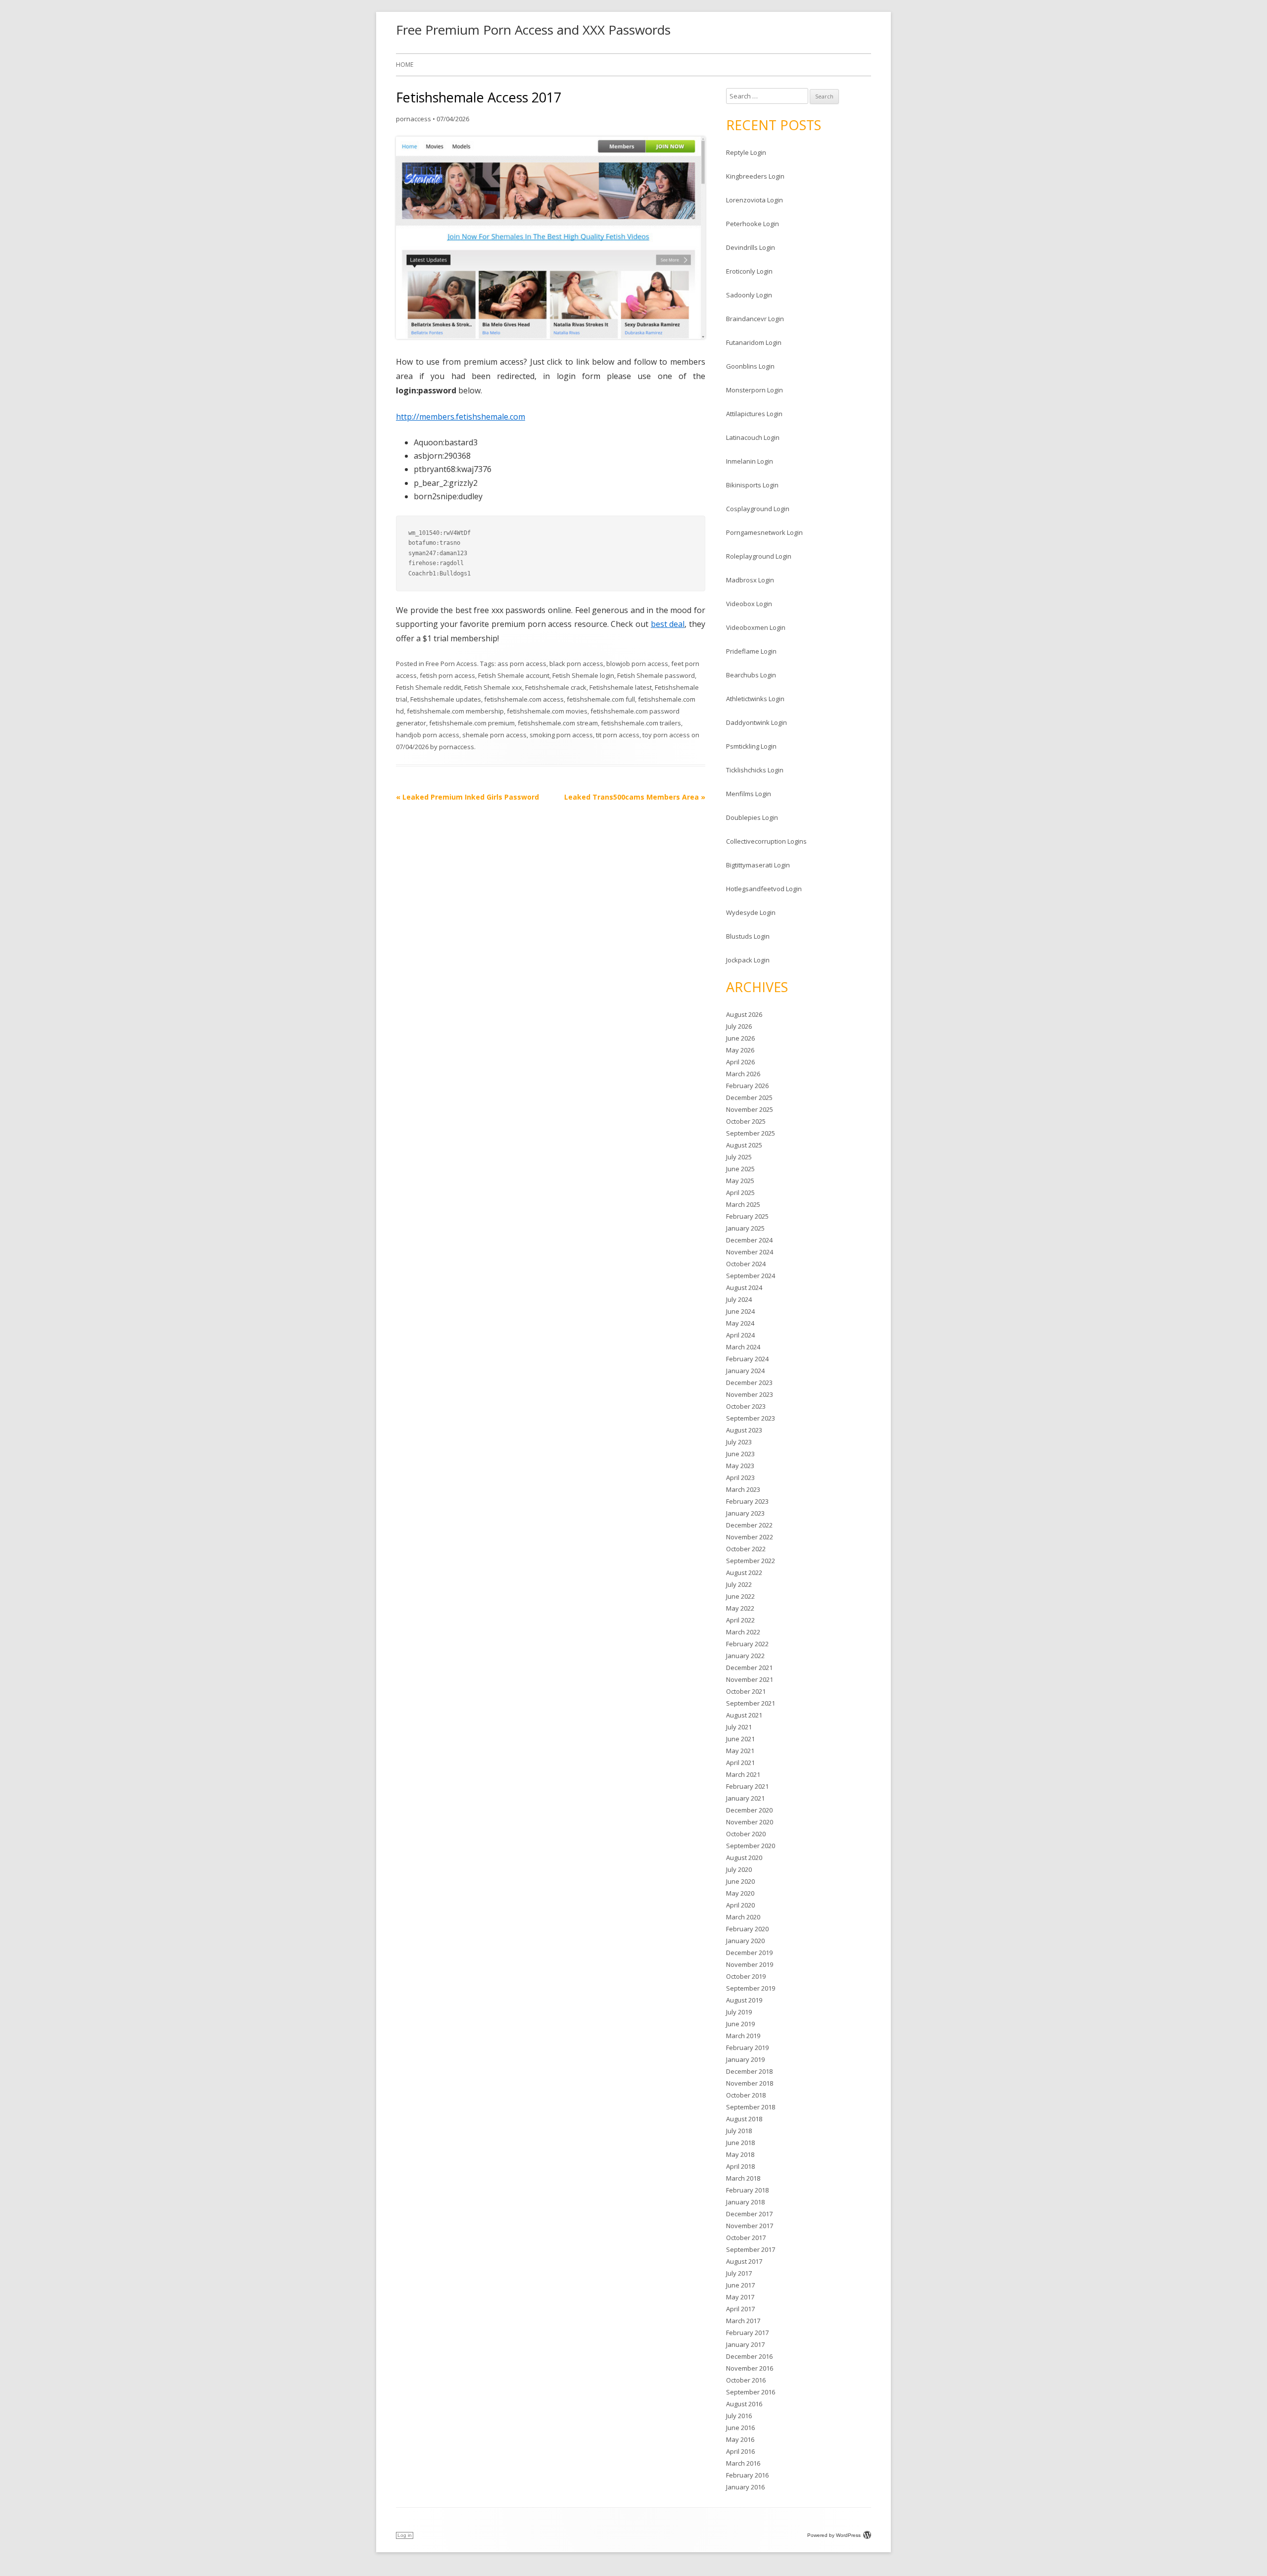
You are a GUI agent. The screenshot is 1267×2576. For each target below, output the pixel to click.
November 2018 (750, 2083)
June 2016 (740, 2428)
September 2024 (751, 1276)
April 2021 (740, 1763)
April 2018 (740, 2166)
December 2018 (749, 2071)
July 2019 (739, 2012)
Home (405, 65)
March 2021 (743, 1774)
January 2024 (745, 1371)
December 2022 (749, 1525)
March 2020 (743, 1917)
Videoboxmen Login (756, 627)
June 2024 (740, 1311)
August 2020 (744, 1858)
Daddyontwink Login (756, 722)
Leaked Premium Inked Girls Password (467, 797)
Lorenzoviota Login (755, 200)
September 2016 (751, 2392)
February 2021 (747, 1786)
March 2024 (743, 1347)
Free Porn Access (451, 664)
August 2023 (744, 1430)
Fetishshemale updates (446, 699)
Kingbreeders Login (755, 176)
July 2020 (739, 1869)
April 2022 (740, 1620)
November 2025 (750, 1109)
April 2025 (740, 1193)
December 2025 (749, 1097)
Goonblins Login (750, 366)
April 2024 (740, 1335)
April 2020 (740, 1905)
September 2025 (751, 1133)
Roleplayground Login (759, 556)
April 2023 (740, 1478)
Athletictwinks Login (755, 699)
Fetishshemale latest (621, 687)
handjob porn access (428, 735)
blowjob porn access (637, 664)
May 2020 (740, 1893)
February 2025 (747, 1216)
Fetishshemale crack (556, 687)
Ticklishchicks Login (755, 770)
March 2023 (743, 1489)
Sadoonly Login (749, 295)
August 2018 (744, 2119)
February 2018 (747, 2190)
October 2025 (746, 1121)
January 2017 (745, 2344)
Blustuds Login (748, 936)
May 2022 (740, 1608)
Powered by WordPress (834, 2535)
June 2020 (740, 1881)
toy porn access (666, 735)
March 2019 (743, 2036)
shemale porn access (494, 735)
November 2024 (750, 1252)
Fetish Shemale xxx (493, 687)
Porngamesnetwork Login (764, 532)
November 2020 (750, 1822)
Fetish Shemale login (583, 675)
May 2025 (740, 1181)
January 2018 (745, 2202)
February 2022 (747, 1644)
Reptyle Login (746, 152)
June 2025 (740, 1169)
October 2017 (746, 2238)
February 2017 (747, 2333)
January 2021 (745, 1798)
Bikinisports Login (752, 485)
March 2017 (743, 2321)
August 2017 (744, 2261)
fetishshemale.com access (524, 699)
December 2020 (749, 1810)
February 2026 (747, 1086)
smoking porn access (561, 735)
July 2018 (739, 2131)
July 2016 (739, 2416)
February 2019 (747, 2048)
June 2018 (740, 2143)
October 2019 (746, 1976)
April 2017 (740, 2309)
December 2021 (749, 1668)
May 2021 (740, 1751)
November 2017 (750, 2226)
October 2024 (746, 1264)
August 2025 (744, 1145)
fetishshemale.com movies (547, 711)
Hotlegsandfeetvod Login (764, 889)
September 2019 (751, 1988)
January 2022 (745, 1656)
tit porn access (618, 735)
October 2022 (746, 1549)
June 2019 (740, 2024)
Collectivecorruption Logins (766, 841)
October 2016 (746, 2380)
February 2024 (747, 1359)
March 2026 (743, 1074)
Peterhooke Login (753, 224)
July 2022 (739, 1584)
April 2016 (740, 2451)
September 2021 (751, 1703)
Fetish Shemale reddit (429, 687)
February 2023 (747, 1501)
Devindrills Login (751, 247)
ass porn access (522, 664)
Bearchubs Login (751, 675)
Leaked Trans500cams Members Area (635, 797)
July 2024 (739, 1299)
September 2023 (751, 1418)
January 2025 (745, 1228)
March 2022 (743, 1632)
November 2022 (750, 1537)
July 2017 (739, 2273)
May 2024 (740, 1323)
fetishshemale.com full (601, 699)
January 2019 (745, 2059)
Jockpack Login (748, 960)
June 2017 (740, 2285)
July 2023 (739, 1442)
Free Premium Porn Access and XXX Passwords (533, 30)
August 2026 (744, 1014)
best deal (668, 624)
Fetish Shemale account (514, 675)
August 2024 (744, 1288)
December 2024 (749, 1240)
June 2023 (740, 1454)
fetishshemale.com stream (558, 723)
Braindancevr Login (755, 319)
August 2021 (744, 1715)
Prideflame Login (751, 651)
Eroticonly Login (749, 271)
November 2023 (750, 1394)
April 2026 (740, 1062)
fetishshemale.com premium (472, 723)
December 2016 (749, 2356)
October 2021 (746, 1691)
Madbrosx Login (750, 580)
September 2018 (751, 2107)
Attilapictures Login (754, 414)
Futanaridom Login (754, 342)
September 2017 (751, 2249)
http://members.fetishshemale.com (461, 417)
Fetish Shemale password (656, 675)
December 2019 (749, 1953)
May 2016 (740, 2439)
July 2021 (739, 1727)
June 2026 (740, 1038)
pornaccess (414, 119)
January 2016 (745, 2487)
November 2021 (750, 1679)
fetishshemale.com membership (455, 711)
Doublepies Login (752, 817)
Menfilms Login (749, 794)
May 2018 (740, 2154)
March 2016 (743, 2463)
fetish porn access (447, 675)
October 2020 (746, 1834)
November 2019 (750, 1964)
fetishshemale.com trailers (641, 723)
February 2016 (747, 2475)
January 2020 (745, 1941)
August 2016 (744, 2404)
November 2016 (750, 2368)
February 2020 (747, 1929)
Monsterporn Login (755, 390)
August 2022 (744, 1573)
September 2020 (751, 1846)
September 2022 (751, 1561)
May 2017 (740, 2297)
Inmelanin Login (750, 461)
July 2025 (739, 1157)
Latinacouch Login (753, 437)
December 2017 (749, 2214)
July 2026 (739, 1026)
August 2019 (744, 2000)
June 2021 (740, 1739)
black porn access (576, 664)
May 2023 (740, 1466)
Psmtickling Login (751, 746)
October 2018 (746, 2095)
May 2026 (740, 1050)
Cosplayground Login (758, 509)
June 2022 (740, 1596)
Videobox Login (749, 604)
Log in (405, 2535)
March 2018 (743, 2178)
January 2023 (745, 1513)
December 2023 (749, 1383)
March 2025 (743, 1204)
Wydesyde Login (751, 912)
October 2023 (746, 1406)
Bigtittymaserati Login (758, 865)
